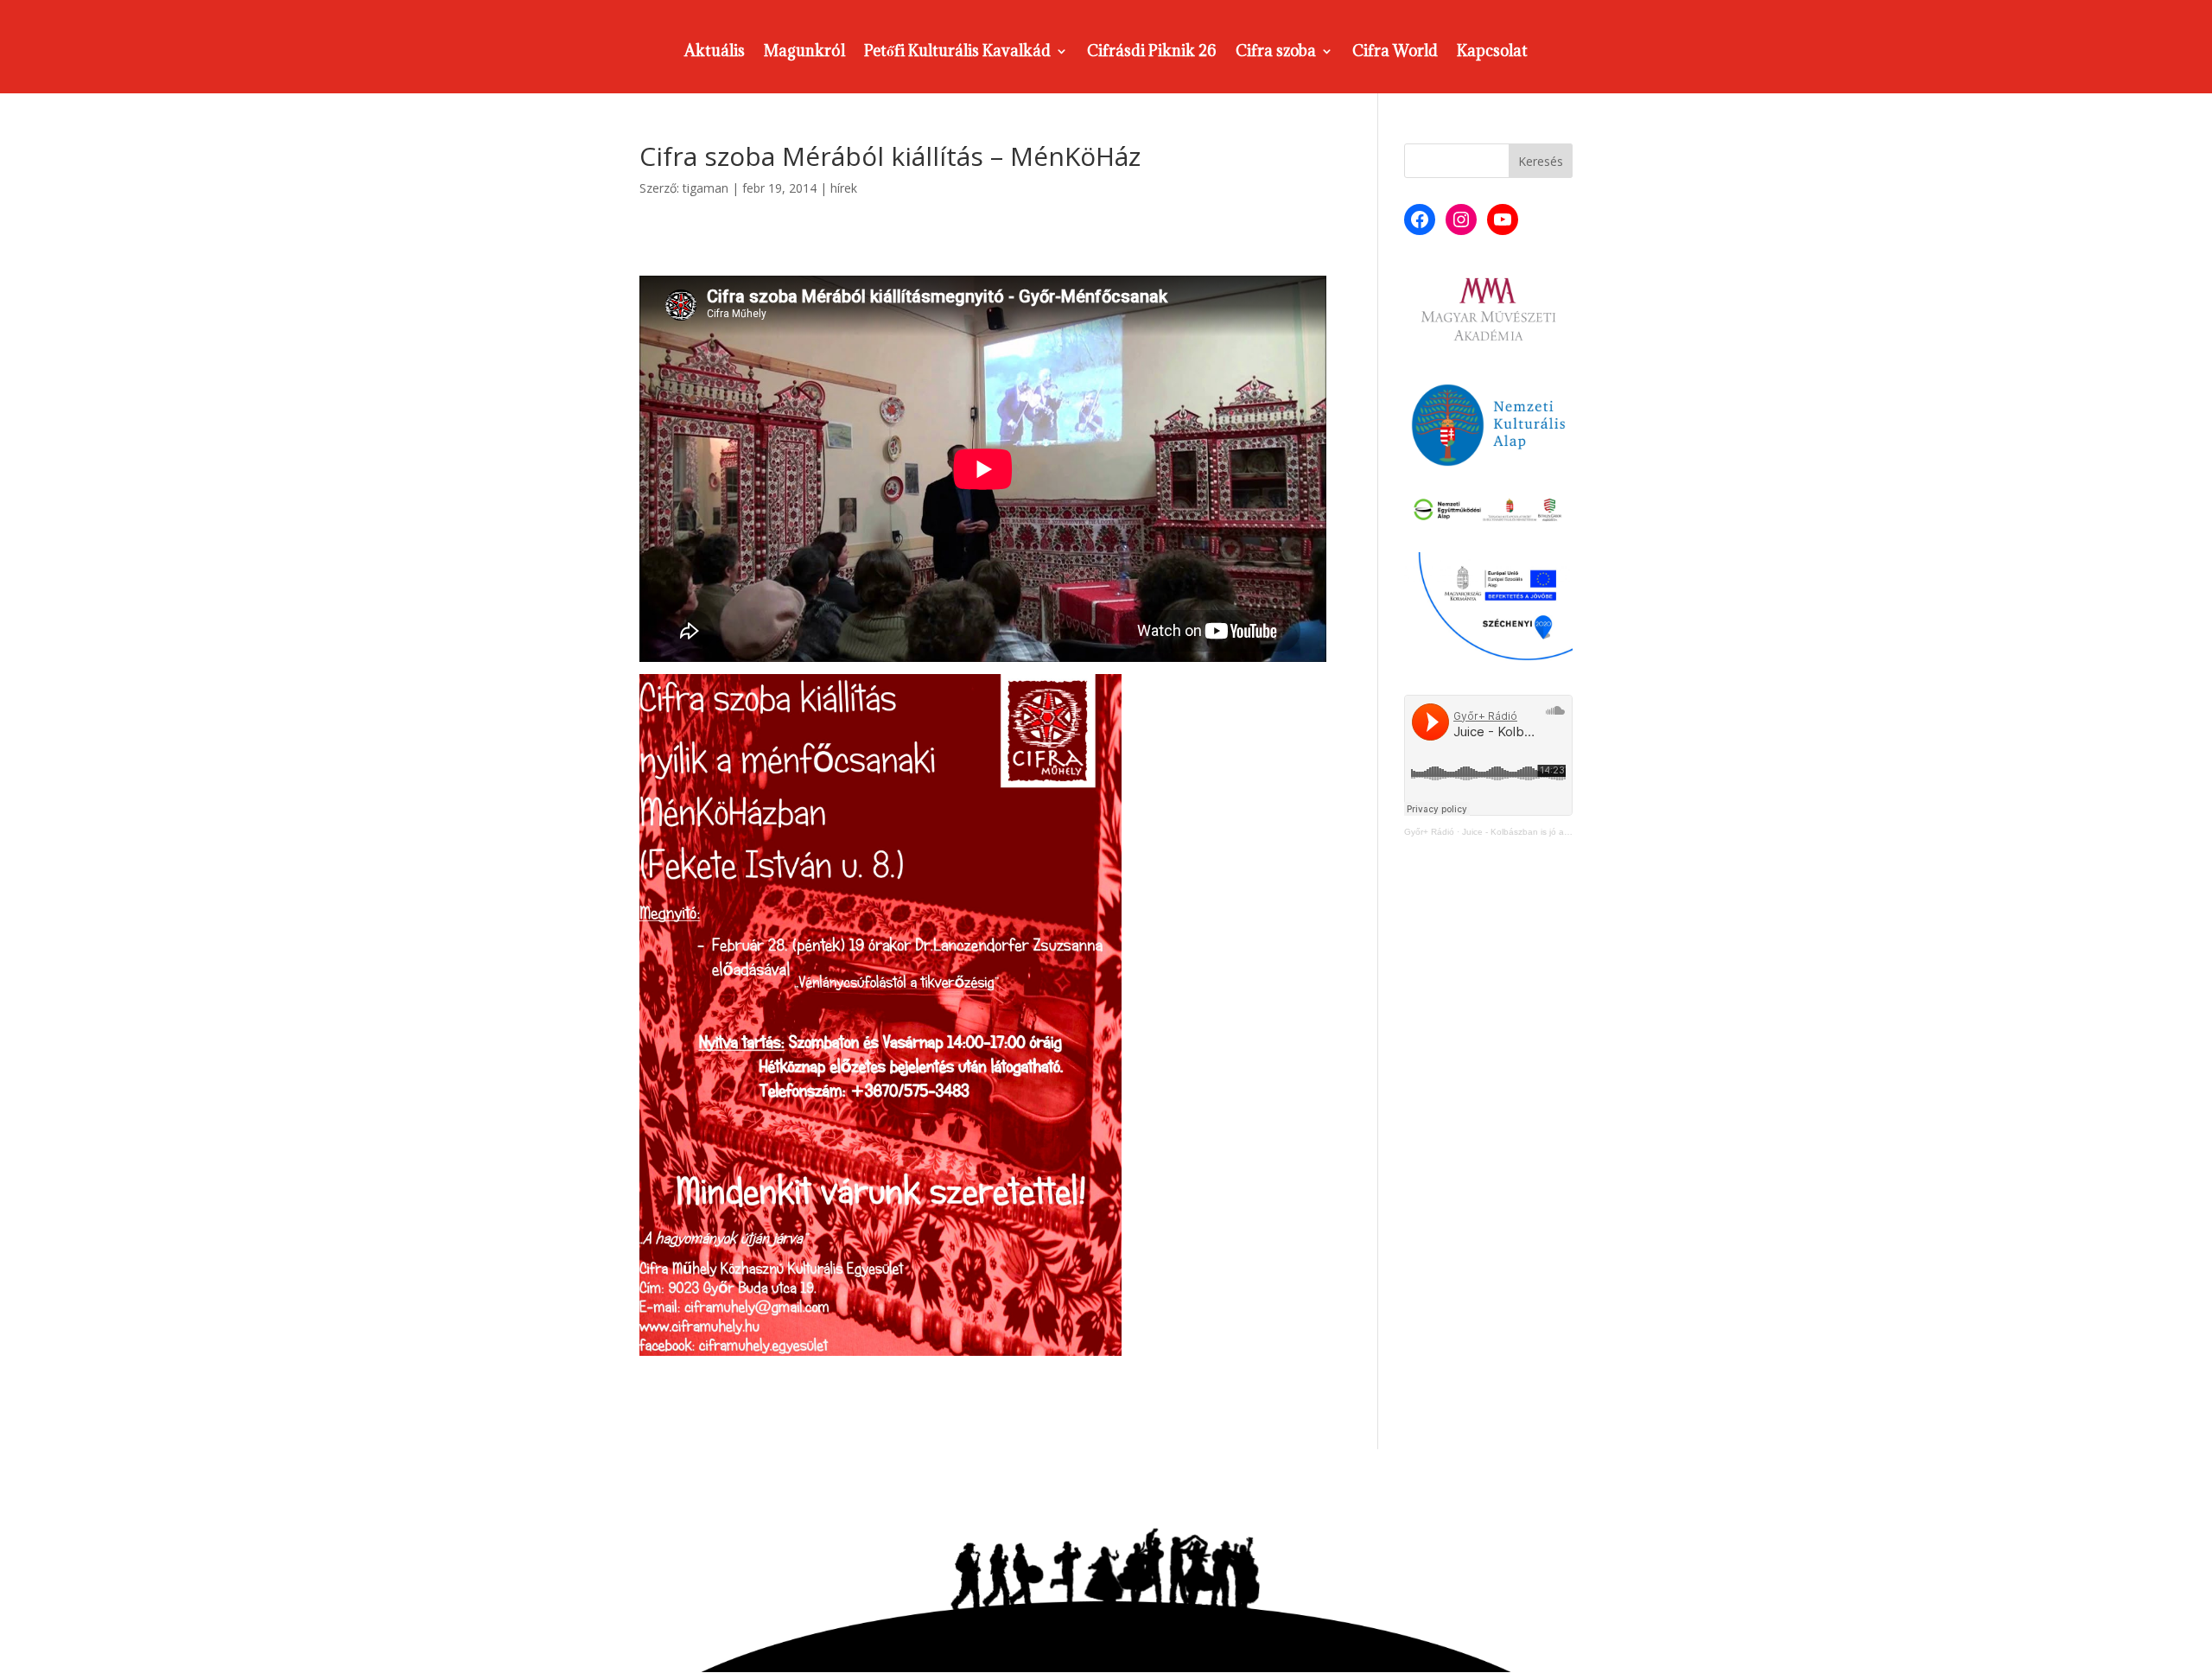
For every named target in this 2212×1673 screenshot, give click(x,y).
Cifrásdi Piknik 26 (1152, 53)
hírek (844, 188)
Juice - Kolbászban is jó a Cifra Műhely (1539, 832)
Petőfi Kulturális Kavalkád (957, 53)
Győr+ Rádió (1429, 832)
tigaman (706, 188)
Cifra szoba (1276, 53)
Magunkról (804, 53)
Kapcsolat (1492, 53)
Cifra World (1395, 53)
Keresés (1541, 161)
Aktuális (715, 53)
